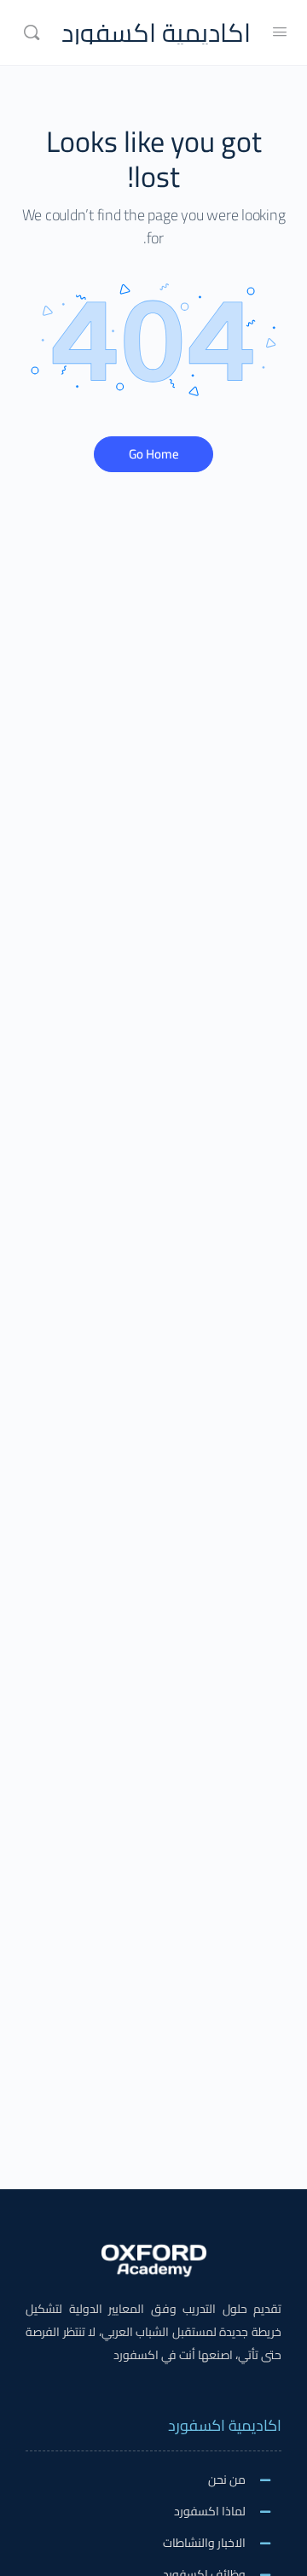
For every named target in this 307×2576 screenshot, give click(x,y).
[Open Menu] (280, 31)
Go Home (154, 454)
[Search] (32, 32)
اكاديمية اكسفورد (156, 33)
